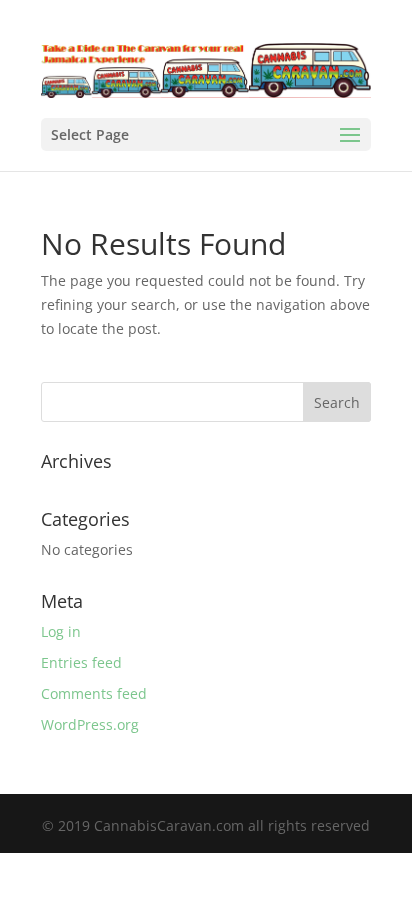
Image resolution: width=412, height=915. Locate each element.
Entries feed (81, 662)
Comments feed (94, 693)
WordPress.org (90, 724)
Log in (61, 631)
